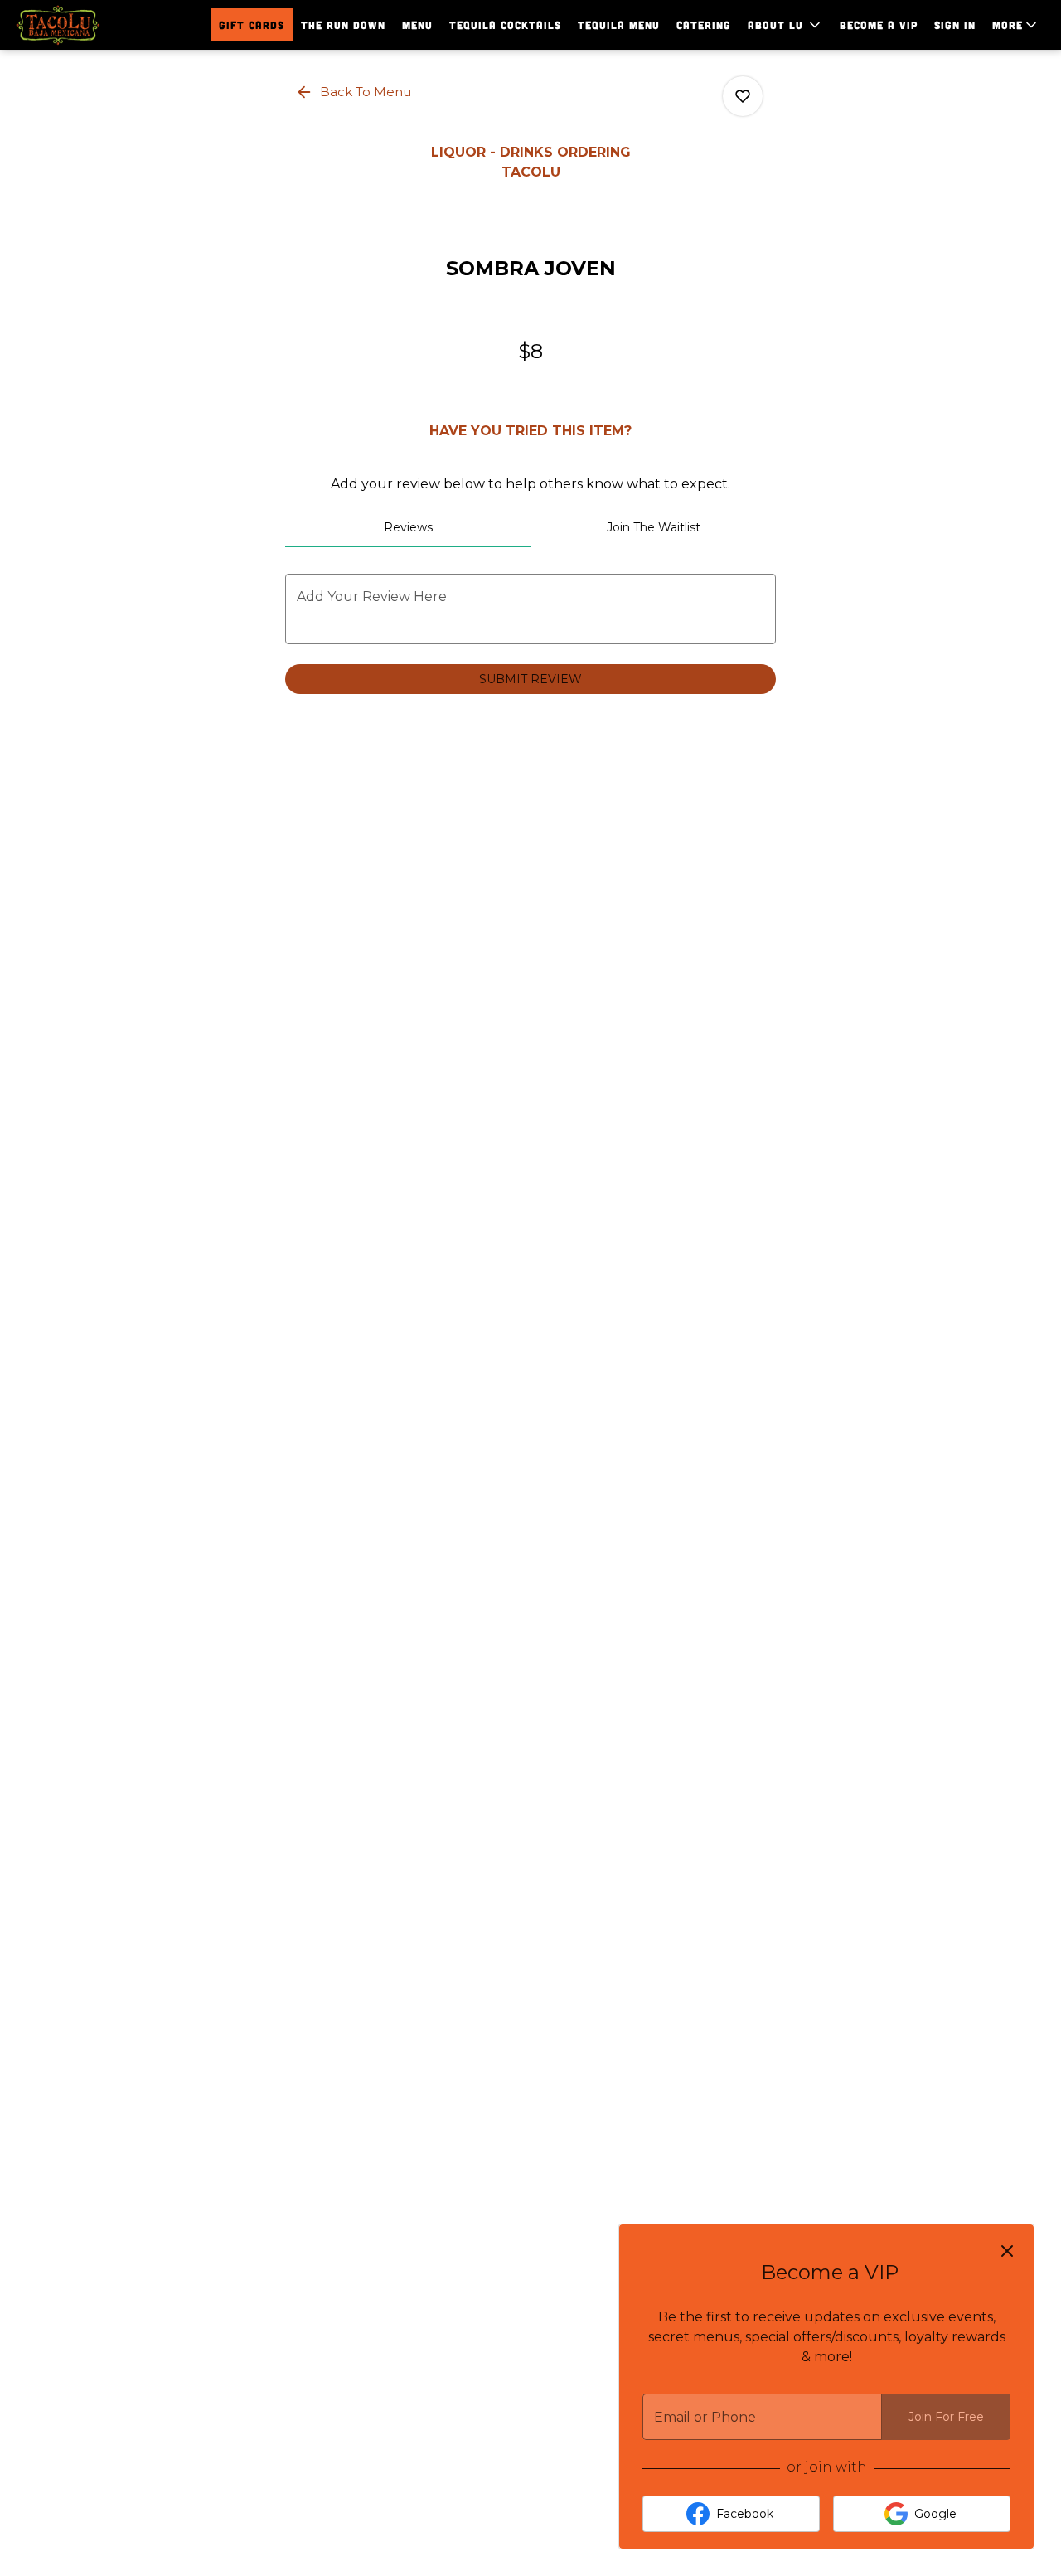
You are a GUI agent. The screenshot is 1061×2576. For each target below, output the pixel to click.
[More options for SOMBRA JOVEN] (743, 96)
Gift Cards (252, 25)
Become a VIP (879, 25)
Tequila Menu (619, 25)
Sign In (955, 25)
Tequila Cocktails (505, 25)
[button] (785, 25)
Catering (704, 25)
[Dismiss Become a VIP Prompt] (1007, 2251)
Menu (417, 25)
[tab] (408, 527)
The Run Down (343, 25)
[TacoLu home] (88, 25)
